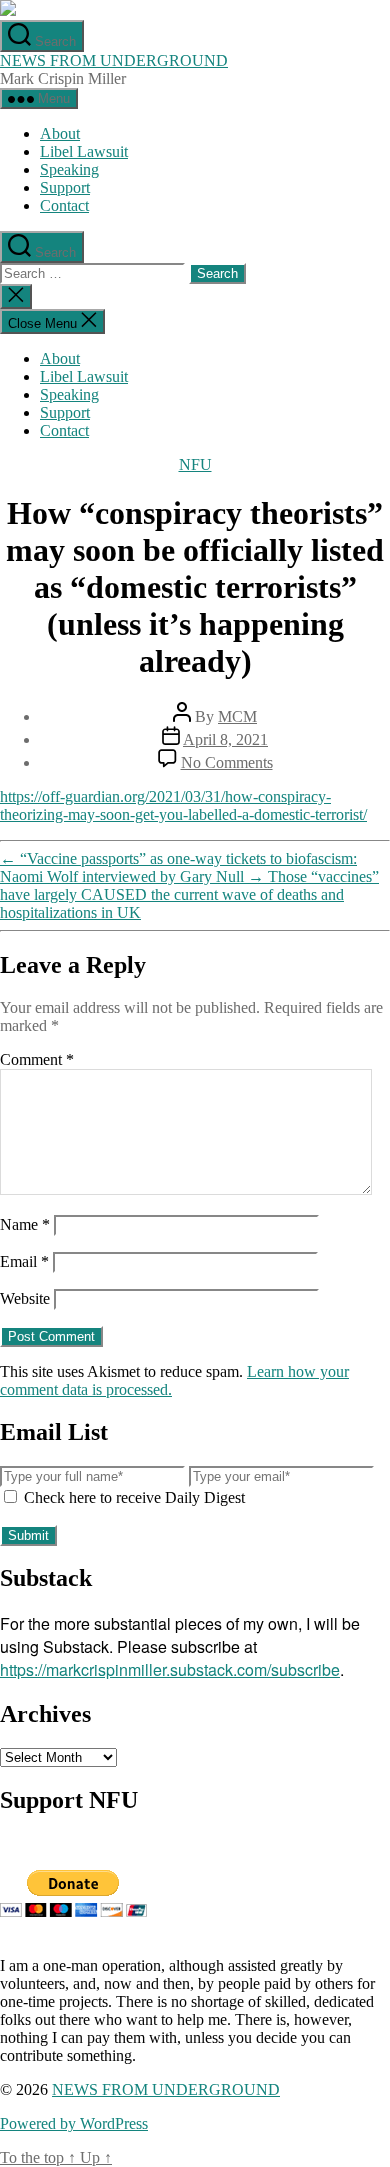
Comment (37, 1059)
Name (25, 1224)
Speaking (69, 169)
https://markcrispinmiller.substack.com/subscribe (170, 1669)
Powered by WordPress (74, 2123)
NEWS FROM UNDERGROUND (114, 60)
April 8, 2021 (225, 739)
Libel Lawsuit (84, 151)
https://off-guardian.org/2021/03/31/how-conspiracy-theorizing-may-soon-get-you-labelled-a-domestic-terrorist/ (183, 805)
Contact (64, 205)
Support (65, 187)
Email (24, 1261)
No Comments (227, 762)
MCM (237, 716)
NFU (195, 464)
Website (25, 1298)
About (60, 133)
